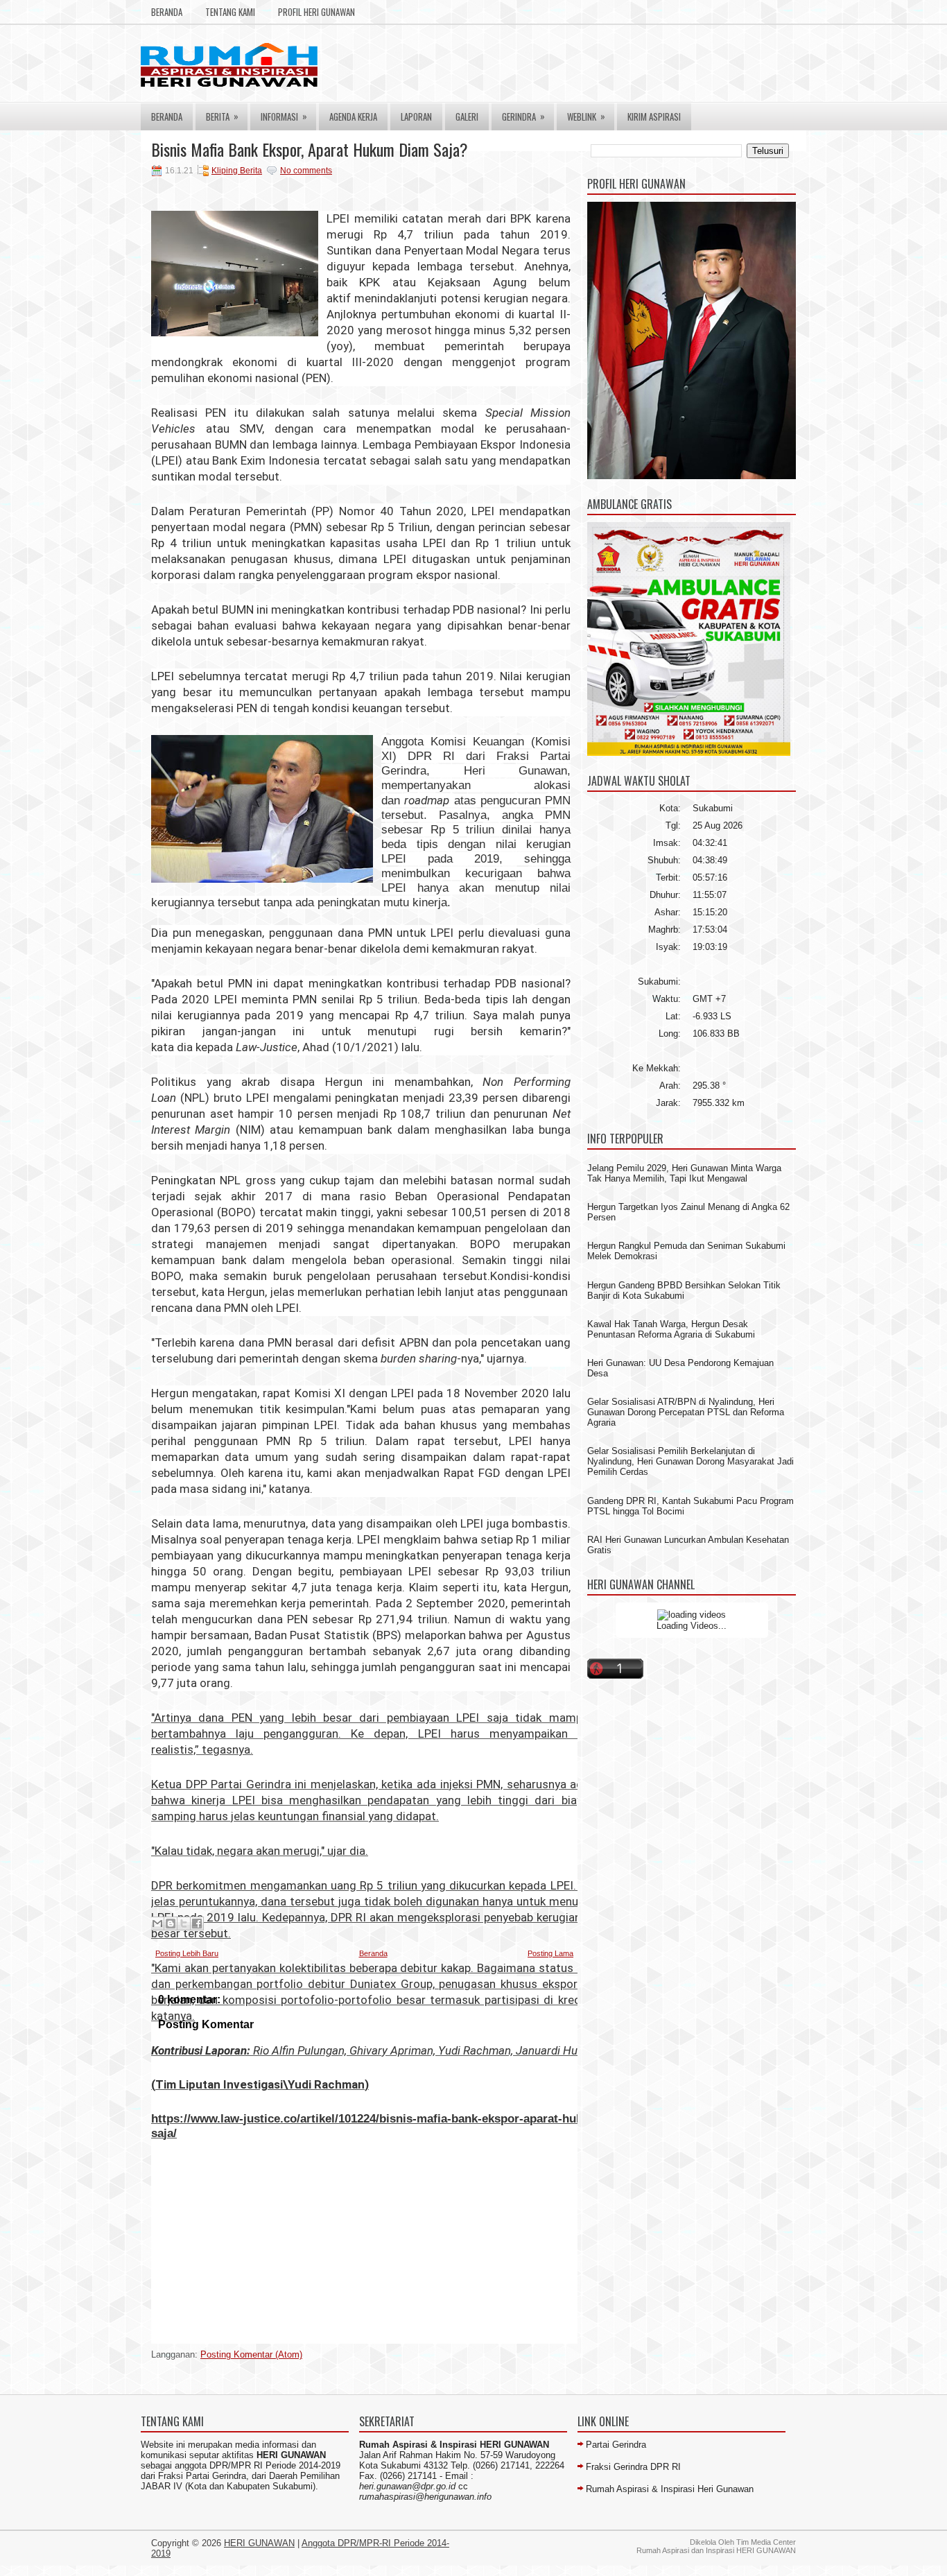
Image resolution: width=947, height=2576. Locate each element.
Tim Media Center (766, 2542)
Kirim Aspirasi (654, 116)
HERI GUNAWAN (259, 2543)
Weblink (586, 116)
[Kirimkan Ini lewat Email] (157, 1924)
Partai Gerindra (616, 2445)
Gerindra (523, 116)
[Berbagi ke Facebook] (197, 1924)
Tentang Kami (230, 12)
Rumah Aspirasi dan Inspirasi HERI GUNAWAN (716, 2550)
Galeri (467, 116)
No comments (306, 171)
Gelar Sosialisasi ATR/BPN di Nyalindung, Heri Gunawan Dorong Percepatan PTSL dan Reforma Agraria (686, 1412)
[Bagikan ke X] (184, 1924)
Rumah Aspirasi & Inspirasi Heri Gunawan (670, 2489)
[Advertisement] (397, 2334)
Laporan (416, 116)
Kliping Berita (237, 171)
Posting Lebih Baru (187, 1953)
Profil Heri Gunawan (316, 12)
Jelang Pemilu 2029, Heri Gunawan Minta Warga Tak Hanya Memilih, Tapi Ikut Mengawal (684, 1173)
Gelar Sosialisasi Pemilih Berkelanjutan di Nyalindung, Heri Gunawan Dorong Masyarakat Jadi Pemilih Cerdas (690, 1461)
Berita (222, 116)
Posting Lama (550, 1953)
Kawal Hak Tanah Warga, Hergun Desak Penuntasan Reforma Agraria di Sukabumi (671, 1329)
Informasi (284, 116)
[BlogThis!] (171, 1924)
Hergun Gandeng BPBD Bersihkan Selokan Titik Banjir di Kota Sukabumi (684, 1290)
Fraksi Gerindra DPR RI (633, 2467)
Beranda (167, 12)
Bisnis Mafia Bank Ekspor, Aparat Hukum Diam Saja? (310, 149)
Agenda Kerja (353, 116)
